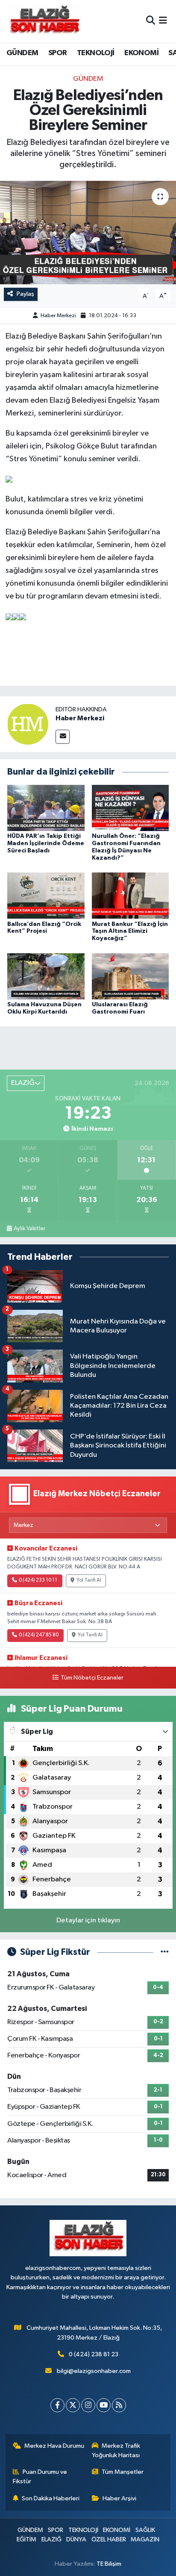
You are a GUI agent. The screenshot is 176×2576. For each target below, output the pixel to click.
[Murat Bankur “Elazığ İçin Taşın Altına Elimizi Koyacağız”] (131, 895)
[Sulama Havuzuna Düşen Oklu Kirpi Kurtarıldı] (46, 976)
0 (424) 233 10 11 (38, 1580)
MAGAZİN (145, 2539)
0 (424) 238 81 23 (94, 2354)
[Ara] (151, 21)
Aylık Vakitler (29, 1229)
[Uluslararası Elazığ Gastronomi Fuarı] (131, 976)
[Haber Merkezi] (28, 724)
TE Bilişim (109, 2564)
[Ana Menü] (163, 21)
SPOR (58, 53)
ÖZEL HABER (109, 2539)
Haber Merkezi (58, 316)
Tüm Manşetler (123, 2472)
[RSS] (119, 2405)
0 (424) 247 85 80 (39, 1635)
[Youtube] (104, 2405)
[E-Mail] (63, 737)
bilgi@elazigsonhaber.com (94, 2371)
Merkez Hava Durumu (54, 2446)
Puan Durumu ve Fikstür (40, 2477)
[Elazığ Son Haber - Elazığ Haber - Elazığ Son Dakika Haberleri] (44, 21)
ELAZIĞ (51, 2539)
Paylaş (25, 294)
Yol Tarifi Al (89, 1580)
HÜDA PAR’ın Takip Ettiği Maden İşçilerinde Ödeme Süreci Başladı (46, 843)
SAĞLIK (145, 2530)
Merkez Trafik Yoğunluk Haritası (116, 2451)
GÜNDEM (22, 53)
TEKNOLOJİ (96, 53)
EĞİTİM (26, 2539)
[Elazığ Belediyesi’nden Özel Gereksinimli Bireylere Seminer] (88, 232)
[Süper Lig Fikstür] (165, 1952)
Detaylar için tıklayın (88, 1920)
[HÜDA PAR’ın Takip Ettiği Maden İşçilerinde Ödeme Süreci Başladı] (46, 808)
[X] (73, 2405)
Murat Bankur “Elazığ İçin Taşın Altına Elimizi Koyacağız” (130, 931)
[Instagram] (88, 2405)
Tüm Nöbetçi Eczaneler (92, 1678)
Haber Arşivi (119, 2498)
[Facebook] (57, 2405)
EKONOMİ (141, 53)
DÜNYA (76, 2539)
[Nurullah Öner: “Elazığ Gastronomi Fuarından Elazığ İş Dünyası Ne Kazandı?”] (131, 808)
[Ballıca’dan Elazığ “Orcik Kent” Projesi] (46, 895)
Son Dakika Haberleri (51, 2498)
